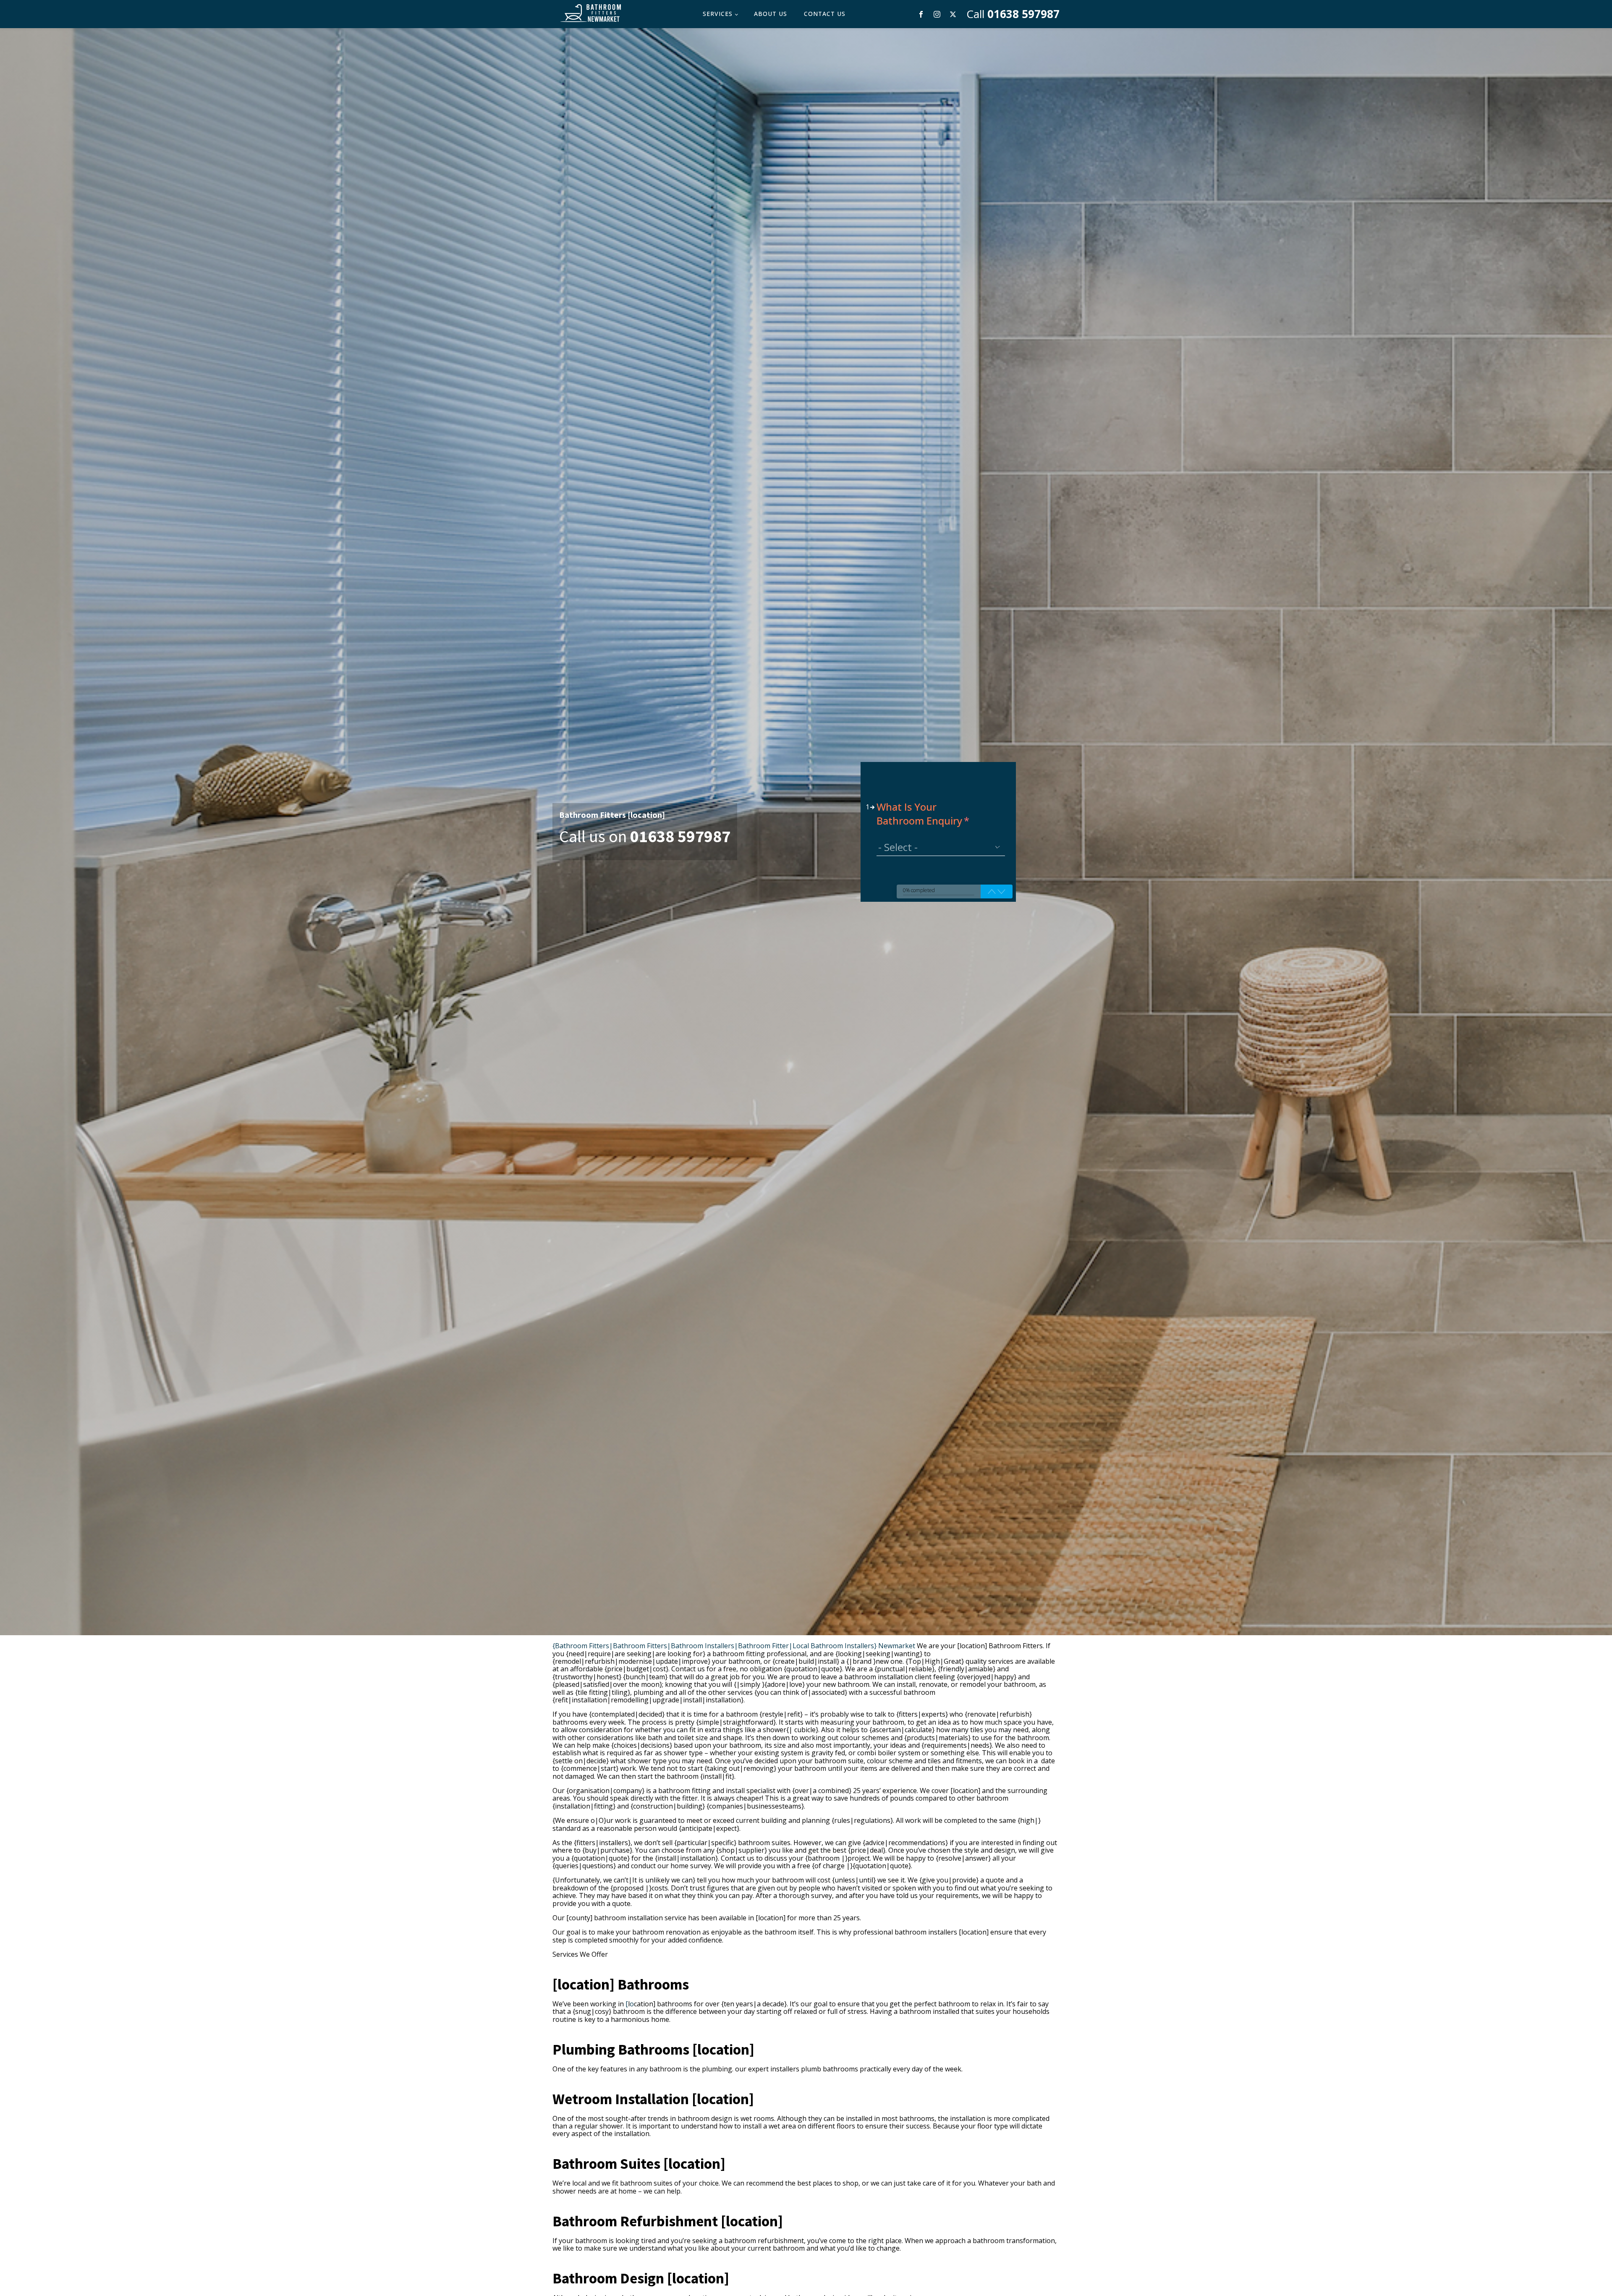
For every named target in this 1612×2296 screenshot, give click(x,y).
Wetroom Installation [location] (653, 2099)
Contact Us (825, 14)
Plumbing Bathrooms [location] (653, 2049)
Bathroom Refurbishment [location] (668, 2221)
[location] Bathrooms (621, 1984)
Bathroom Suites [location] (639, 2164)
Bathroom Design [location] (641, 2278)
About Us (771, 14)
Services (718, 14)
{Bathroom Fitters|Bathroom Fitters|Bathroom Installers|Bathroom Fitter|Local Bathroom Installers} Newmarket (734, 1646)
